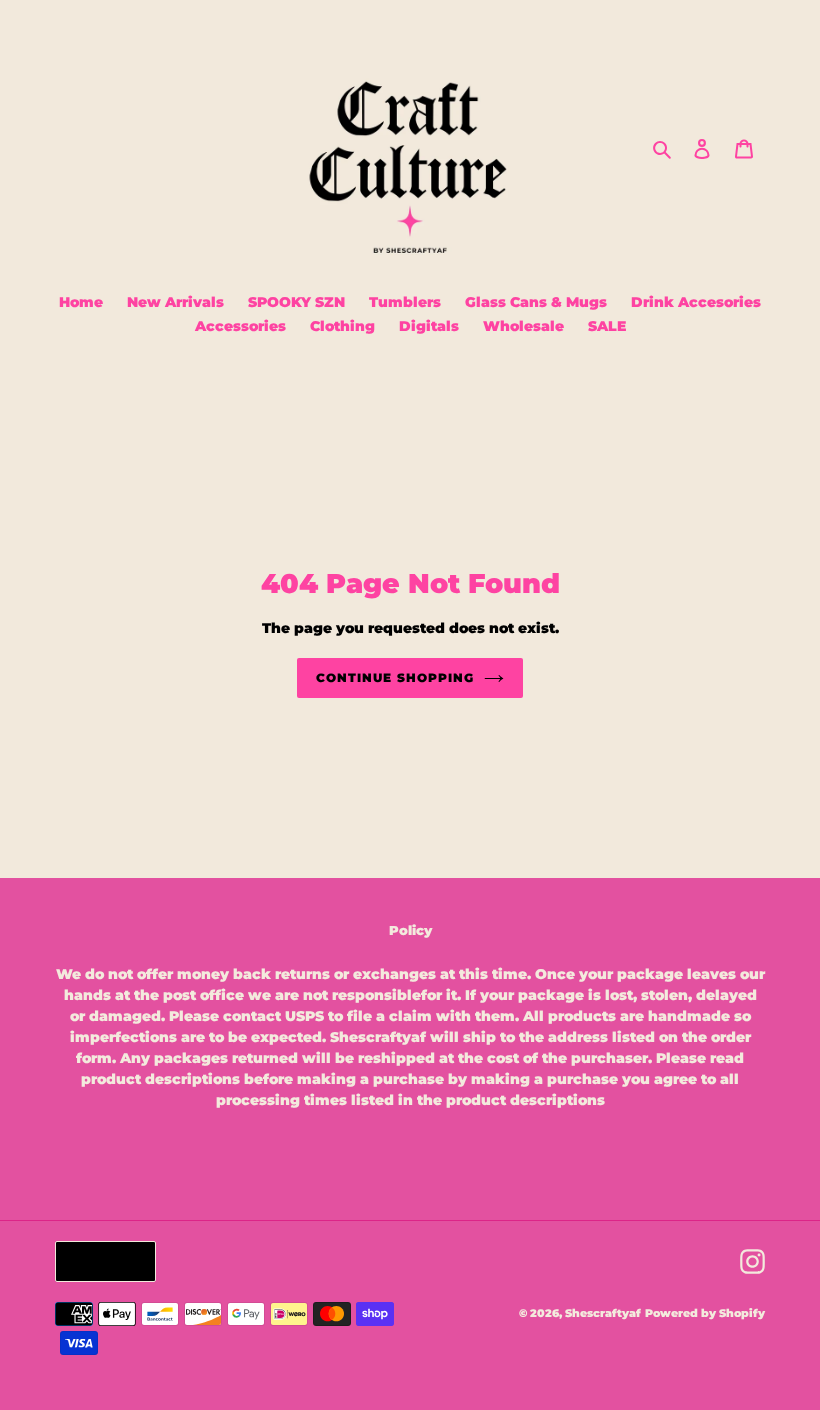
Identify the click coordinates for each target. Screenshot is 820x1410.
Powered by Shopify (705, 1313)
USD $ (100, 1261)
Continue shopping (394, 677)
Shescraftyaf (603, 1313)
